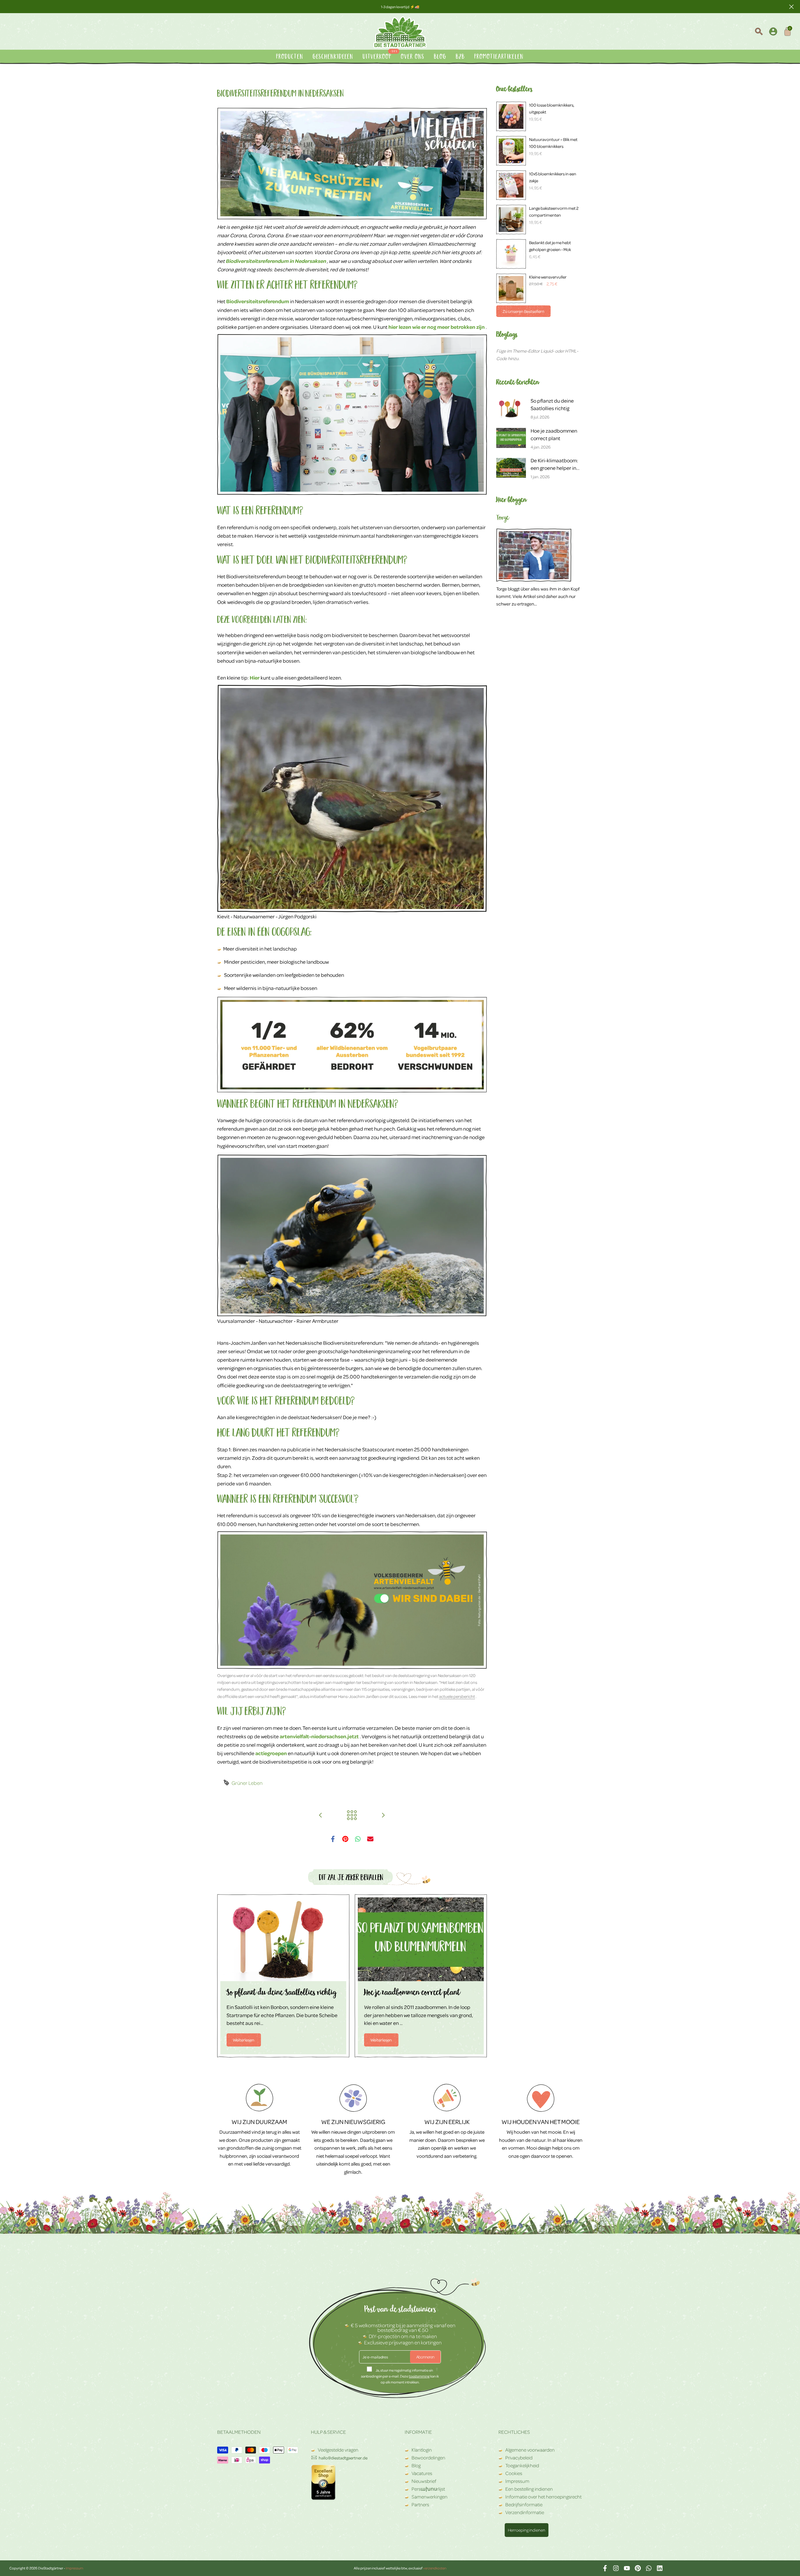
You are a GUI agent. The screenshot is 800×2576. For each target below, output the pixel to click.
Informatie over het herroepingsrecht (543, 2497)
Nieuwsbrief (424, 2481)
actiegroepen (271, 1753)
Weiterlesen (244, 2040)
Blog (416, 2465)
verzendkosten (435, 2568)
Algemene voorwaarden (530, 2450)
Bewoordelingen (428, 2458)
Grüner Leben (247, 1783)
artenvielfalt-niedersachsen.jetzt (319, 1736)
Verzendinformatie (525, 2512)
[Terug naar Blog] (352, 1815)
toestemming (419, 2376)
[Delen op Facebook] (333, 1839)
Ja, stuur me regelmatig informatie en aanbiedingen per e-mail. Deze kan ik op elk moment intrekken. (400, 2376)
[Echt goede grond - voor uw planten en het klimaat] (383, 1815)
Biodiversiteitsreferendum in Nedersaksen (276, 261)
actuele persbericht (457, 1696)
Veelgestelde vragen (338, 2450)
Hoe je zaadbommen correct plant (412, 1994)
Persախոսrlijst (428, 2489)
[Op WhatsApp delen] (358, 1839)
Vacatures (422, 2473)
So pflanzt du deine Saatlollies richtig (281, 1994)
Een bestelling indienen (529, 2489)
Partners (420, 2504)
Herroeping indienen (527, 2530)
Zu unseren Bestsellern (523, 311)
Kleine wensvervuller (548, 277)
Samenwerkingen (430, 2497)
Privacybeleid (519, 2458)
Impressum (517, 2481)
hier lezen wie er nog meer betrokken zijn (437, 327)
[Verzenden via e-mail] (370, 1839)
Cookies (514, 2473)
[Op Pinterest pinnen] (345, 1839)
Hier (255, 678)
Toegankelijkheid (522, 2465)
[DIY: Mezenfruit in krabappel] (321, 1815)
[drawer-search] (759, 32)
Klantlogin (422, 2450)
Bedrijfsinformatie (524, 2504)
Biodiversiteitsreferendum (258, 301)
